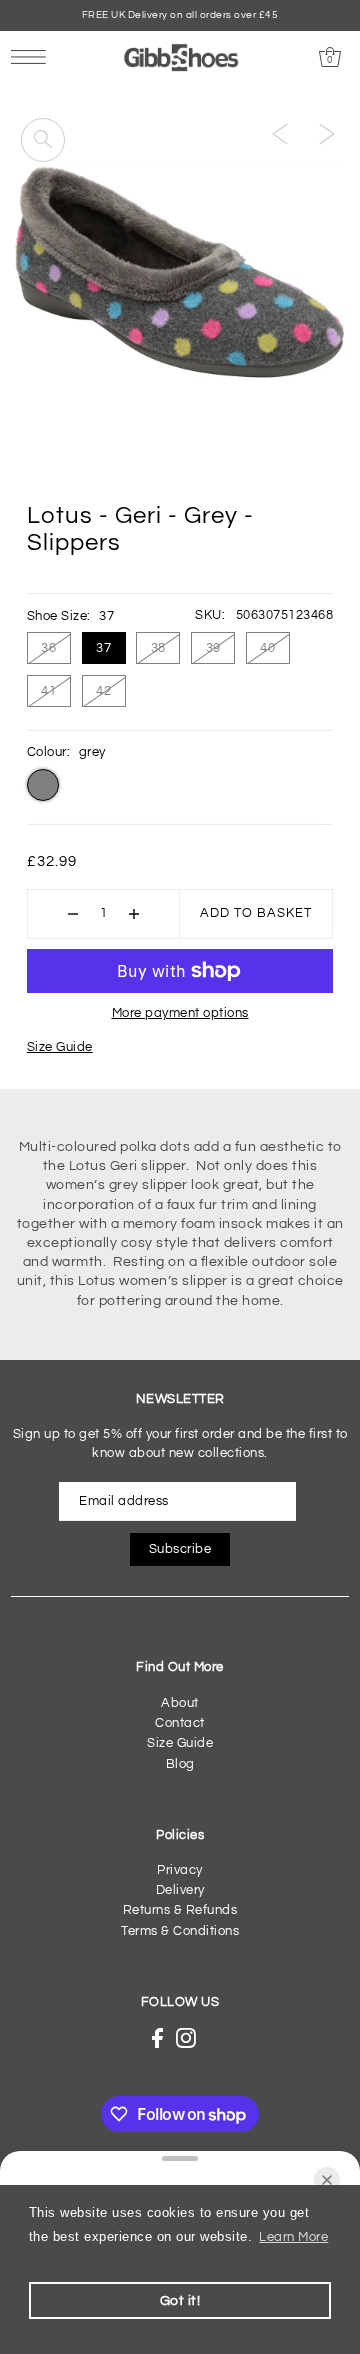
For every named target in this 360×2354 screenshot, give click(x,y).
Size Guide (60, 1047)
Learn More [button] (293, 2237)
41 (48, 691)
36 (48, 648)
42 (103, 691)
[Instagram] (186, 2038)
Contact (180, 1723)
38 (158, 648)
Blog (180, 1764)
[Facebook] (157, 2038)
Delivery (180, 1890)
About (180, 1703)
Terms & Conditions (180, 1931)
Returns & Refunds (180, 1910)
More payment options (180, 1013)
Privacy (180, 1870)
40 (267, 648)
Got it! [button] (180, 2300)
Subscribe (180, 1549)
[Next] (327, 134)
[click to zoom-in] (43, 140)
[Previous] (280, 134)
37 (103, 648)
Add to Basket (256, 913)
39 (213, 648)
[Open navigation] (33, 57)
